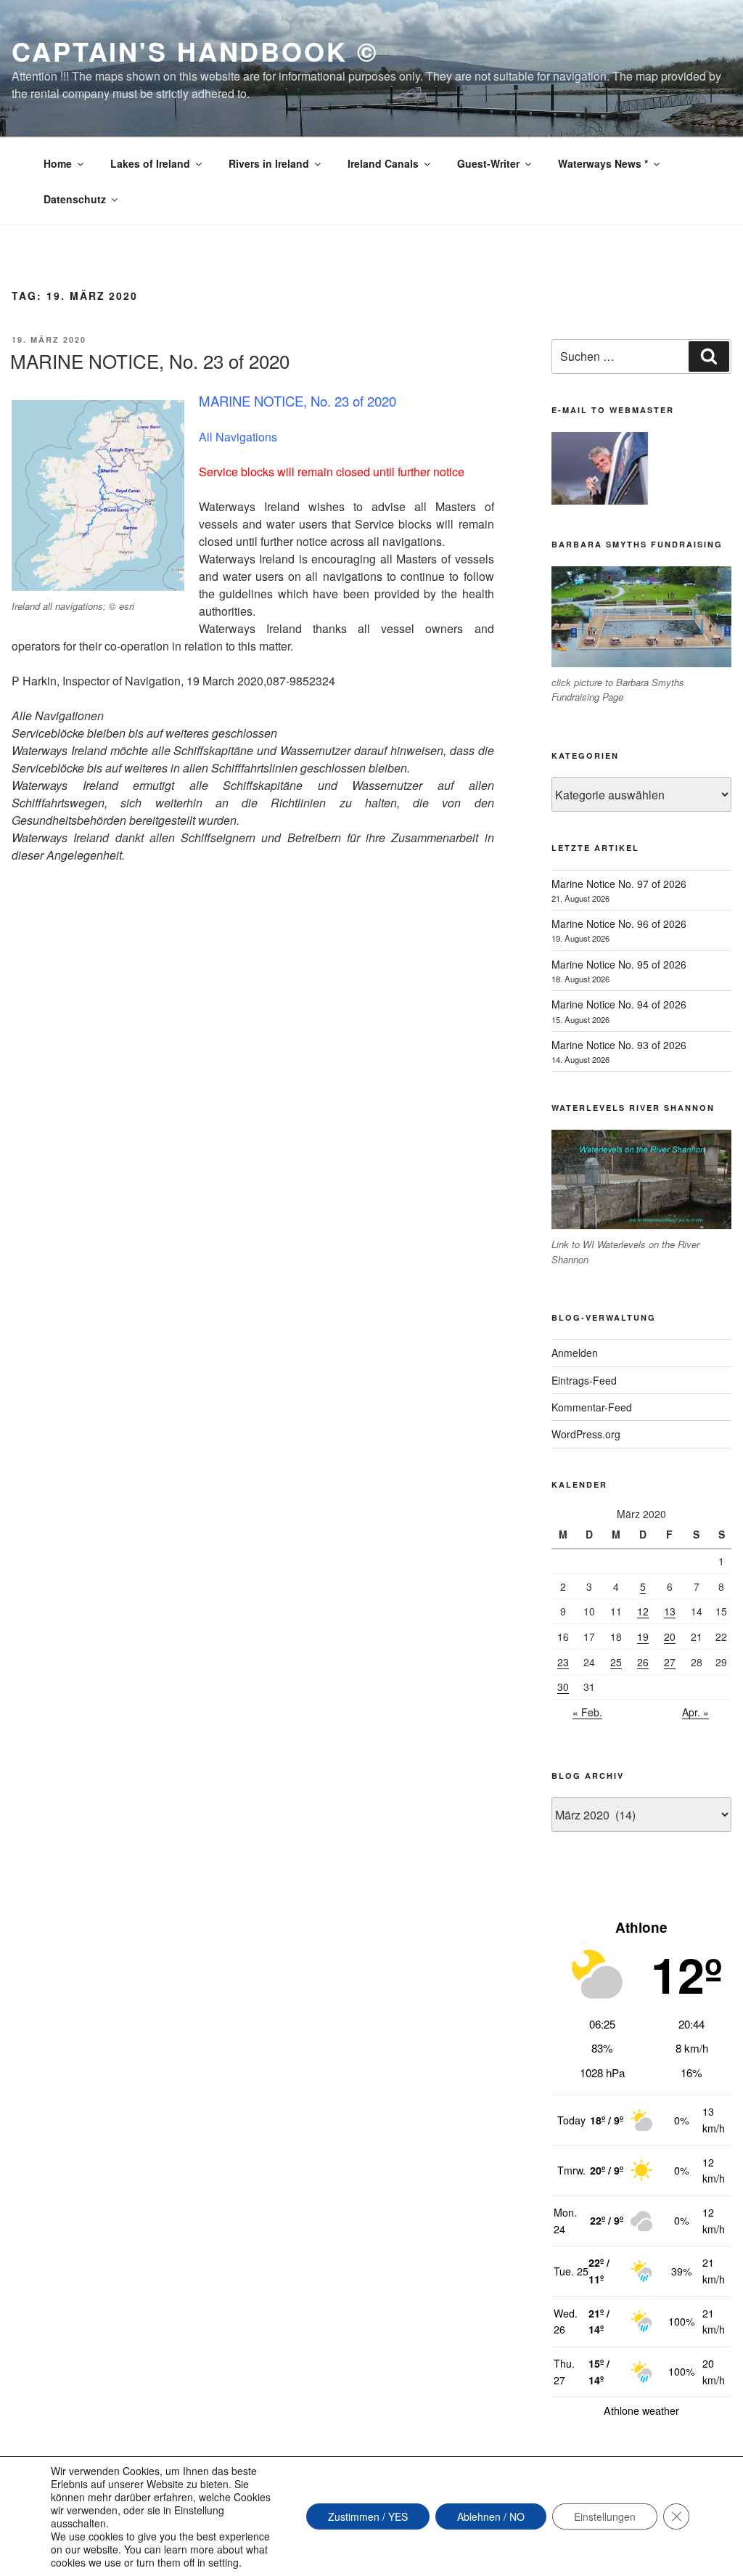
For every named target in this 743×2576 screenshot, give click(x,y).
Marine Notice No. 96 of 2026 (619, 924)
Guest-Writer (488, 163)
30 (563, 1687)
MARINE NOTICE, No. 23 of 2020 (150, 360)
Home (58, 163)
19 (643, 1637)
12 (643, 1611)
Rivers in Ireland (269, 163)
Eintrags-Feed (584, 1380)
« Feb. (587, 1712)
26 (643, 1662)
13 (670, 1611)
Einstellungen (605, 2516)
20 (670, 1637)
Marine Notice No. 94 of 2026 (619, 1004)
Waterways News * (603, 163)
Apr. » (695, 1712)
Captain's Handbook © (195, 51)
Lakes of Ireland (150, 163)
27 (670, 1662)
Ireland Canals (383, 163)
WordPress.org (586, 1434)
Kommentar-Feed (592, 1407)
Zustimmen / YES (368, 2516)
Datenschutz (75, 199)
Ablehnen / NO (491, 2516)
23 (563, 1662)
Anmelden (575, 1353)
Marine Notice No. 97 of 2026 (619, 884)
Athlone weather (641, 2410)
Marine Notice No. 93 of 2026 (619, 1045)
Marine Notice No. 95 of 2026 (619, 964)
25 (616, 1662)
